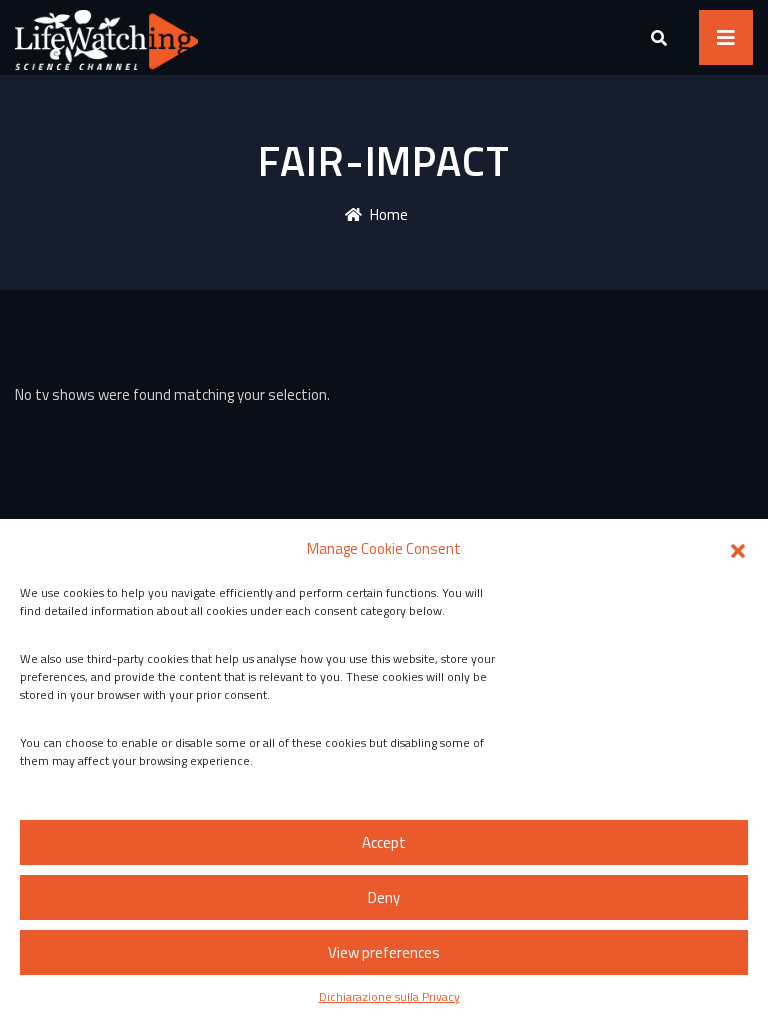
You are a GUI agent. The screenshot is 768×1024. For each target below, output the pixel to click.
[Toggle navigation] (726, 37)
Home (389, 214)
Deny (384, 897)
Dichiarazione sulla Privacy (389, 996)
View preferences (384, 952)
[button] (738, 549)
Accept (384, 842)
